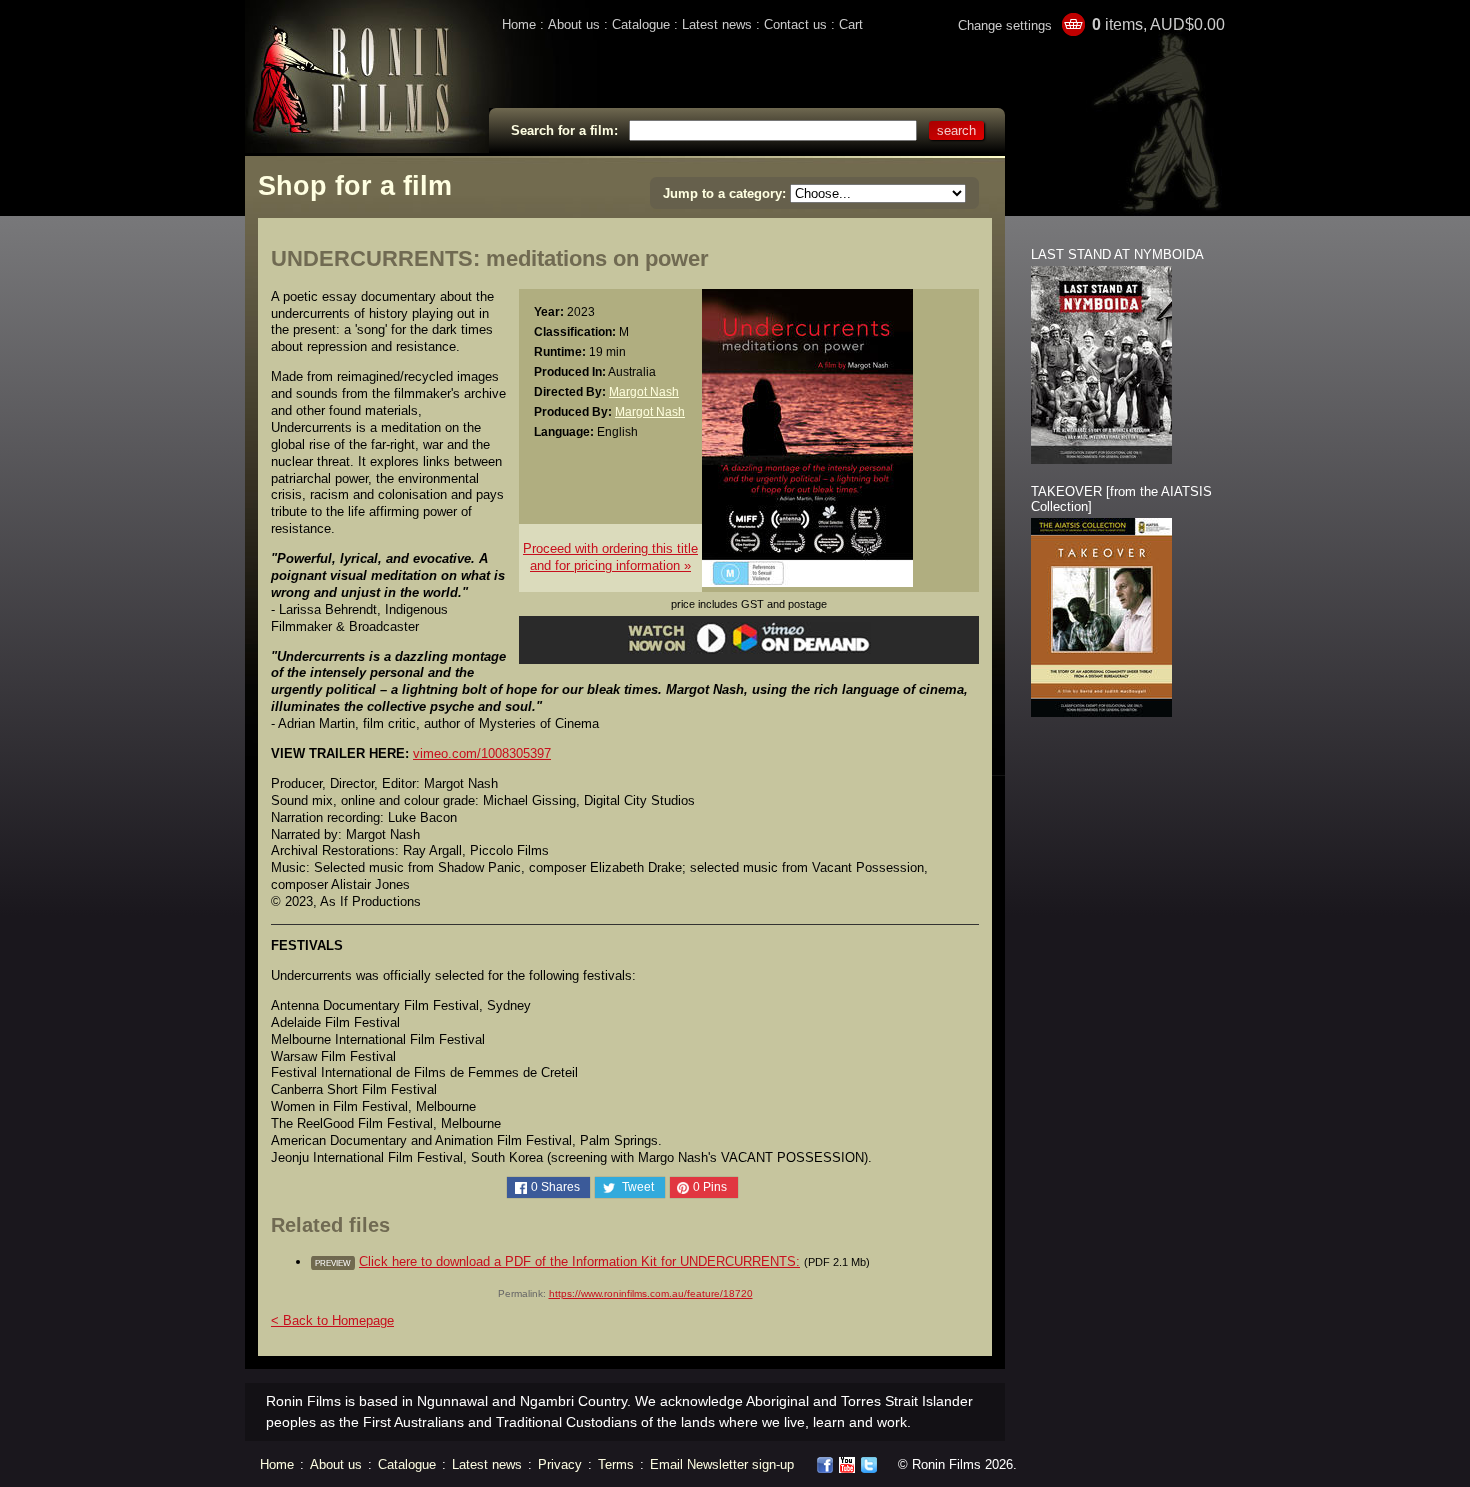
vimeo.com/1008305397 (482, 753)
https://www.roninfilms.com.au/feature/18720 (651, 1293)
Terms (616, 1464)
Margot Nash (644, 391)
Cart (851, 24)
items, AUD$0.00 (1158, 24)
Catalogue (641, 24)
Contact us (795, 24)
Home (519, 24)
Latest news (717, 24)
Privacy (560, 1464)
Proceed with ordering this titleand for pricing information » (610, 557)
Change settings (1005, 25)
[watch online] (749, 649)
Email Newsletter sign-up (722, 1464)
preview (333, 1263)
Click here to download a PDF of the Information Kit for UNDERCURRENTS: (579, 1261)
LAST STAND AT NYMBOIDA (1117, 254)
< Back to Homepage (332, 1320)
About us (574, 24)
